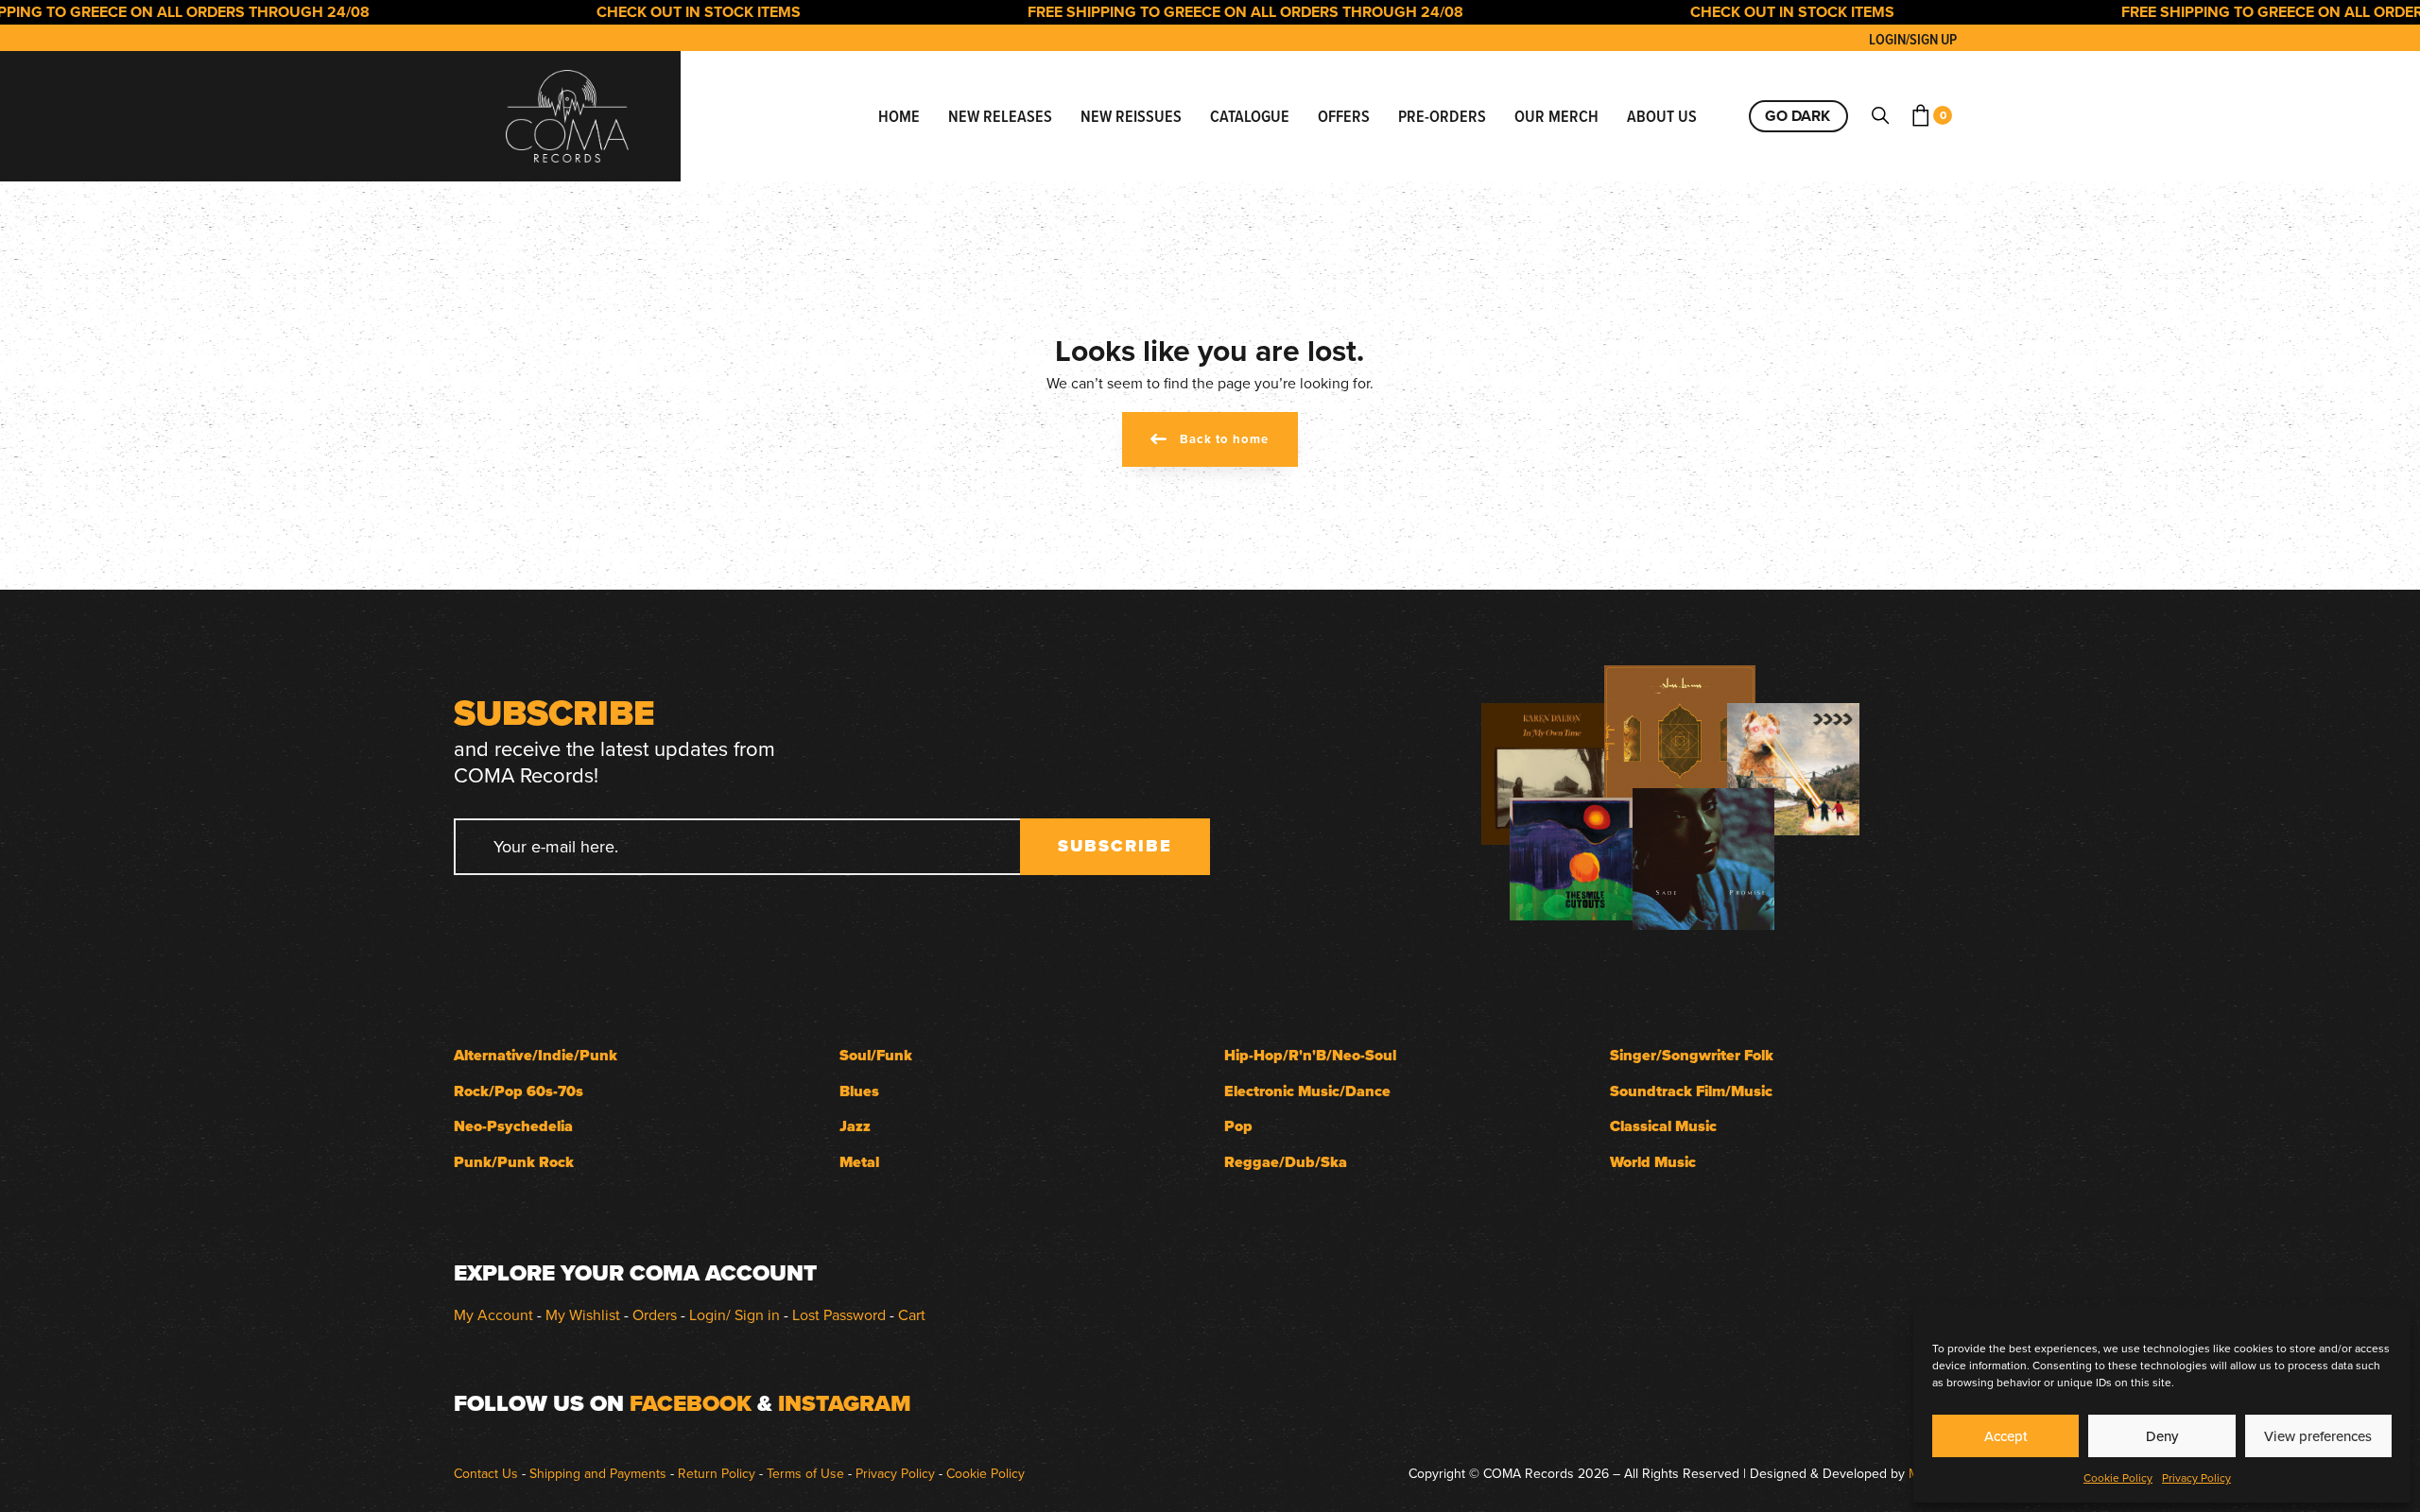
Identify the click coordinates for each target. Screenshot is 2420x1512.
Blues (859, 1091)
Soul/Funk (876, 1055)
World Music (1653, 1162)
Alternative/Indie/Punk (536, 1055)
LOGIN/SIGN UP (1913, 39)
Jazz (855, 1126)
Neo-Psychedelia (513, 1126)
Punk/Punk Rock (514, 1162)
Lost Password (839, 1314)
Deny (2162, 1436)
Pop (1238, 1126)
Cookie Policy (2118, 1478)
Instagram (845, 1403)
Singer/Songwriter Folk (1692, 1055)
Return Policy (717, 1473)
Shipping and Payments (598, 1473)
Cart (912, 1314)
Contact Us (486, 1473)
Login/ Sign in (735, 1314)
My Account (493, 1314)
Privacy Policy (2196, 1478)
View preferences (2318, 1436)
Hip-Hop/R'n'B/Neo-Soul (1310, 1055)
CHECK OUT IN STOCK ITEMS (667, 12)
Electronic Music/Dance (1307, 1091)
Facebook (691, 1403)
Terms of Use (805, 1473)
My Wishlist (583, 1314)
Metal (859, 1162)
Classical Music (1663, 1126)
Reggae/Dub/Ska (1286, 1162)
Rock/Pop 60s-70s (519, 1091)
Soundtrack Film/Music (1691, 1091)
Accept (2006, 1436)
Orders (655, 1314)
